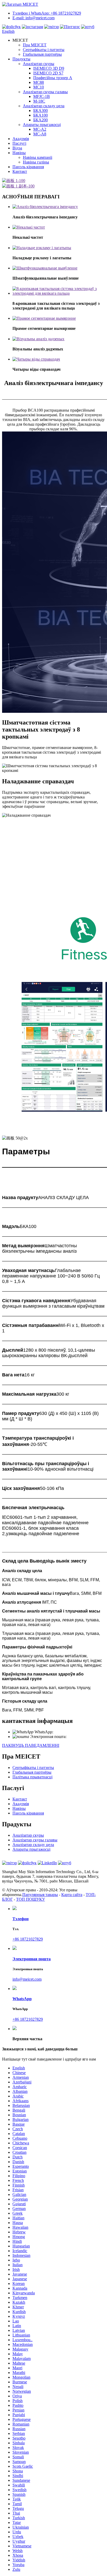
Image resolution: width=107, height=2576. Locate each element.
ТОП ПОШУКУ (31, 1899)
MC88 (39, 82)
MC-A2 (40, 129)
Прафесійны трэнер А (53, 78)
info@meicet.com (81, 1737)
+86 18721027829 (68, 1732)
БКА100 (41, 115)
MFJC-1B (42, 96)
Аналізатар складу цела (44, 106)
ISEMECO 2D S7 (48, 73)
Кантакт (20, 171)
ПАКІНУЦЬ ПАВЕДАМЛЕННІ (31, 1745)
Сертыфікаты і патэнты (44, 50)
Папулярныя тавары (40, 1895)
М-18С (39, 101)
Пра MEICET (35, 45)
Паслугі (19, 143)
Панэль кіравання (28, 167)
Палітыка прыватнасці (32, 1777)
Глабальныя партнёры (42, 54)
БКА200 (41, 120)
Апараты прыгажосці (42, 125)
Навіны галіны (36, 162)
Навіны (19, 153)
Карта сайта (72, 1895)
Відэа (17, 148)
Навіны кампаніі (38, 157)
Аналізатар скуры (39, 64)
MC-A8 (40, 134)
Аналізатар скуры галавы (45, 92)
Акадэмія (21, 139)
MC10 (39, 87)
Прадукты (21, 59)
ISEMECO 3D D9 (49, 68)
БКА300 (41, 111)
